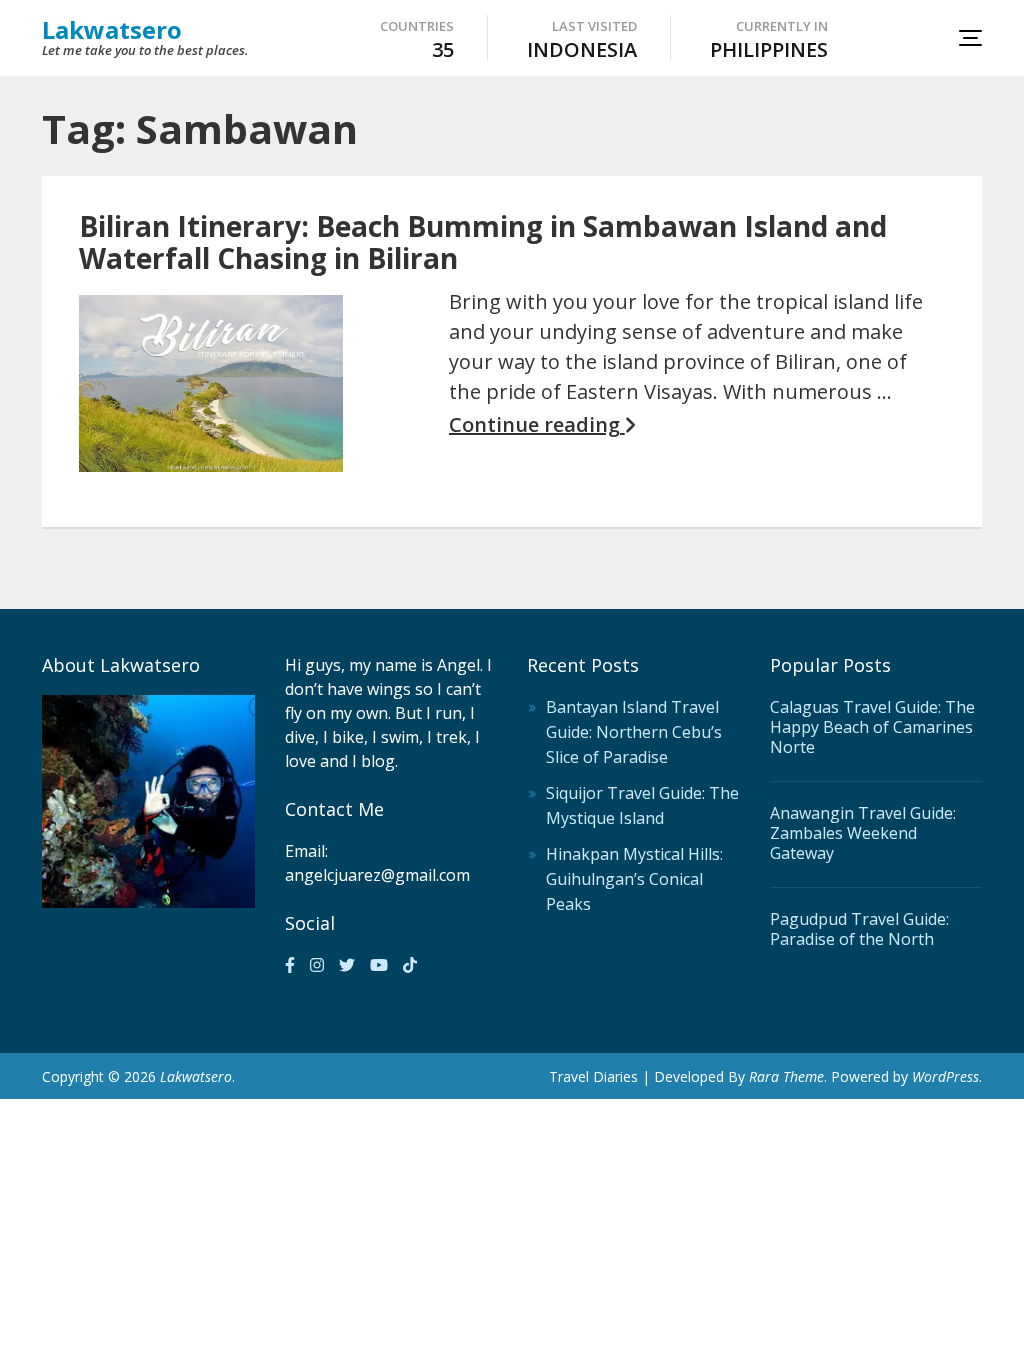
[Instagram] (317, 965)
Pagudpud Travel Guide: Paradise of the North (859, 929)
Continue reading (537, 425)
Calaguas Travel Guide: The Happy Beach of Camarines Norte (872, 727)
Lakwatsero (112, 29)
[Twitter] (347, 965)
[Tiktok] (410, 965)
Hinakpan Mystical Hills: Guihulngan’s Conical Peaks (634, 879)
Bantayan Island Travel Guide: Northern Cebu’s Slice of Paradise (634, 732)
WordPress (945, 1076)
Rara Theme (786, 1076)
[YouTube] (379, 965)
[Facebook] (290, 965)
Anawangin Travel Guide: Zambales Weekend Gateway (863, 833)
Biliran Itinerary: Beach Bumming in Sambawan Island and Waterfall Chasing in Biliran (483, 242)
